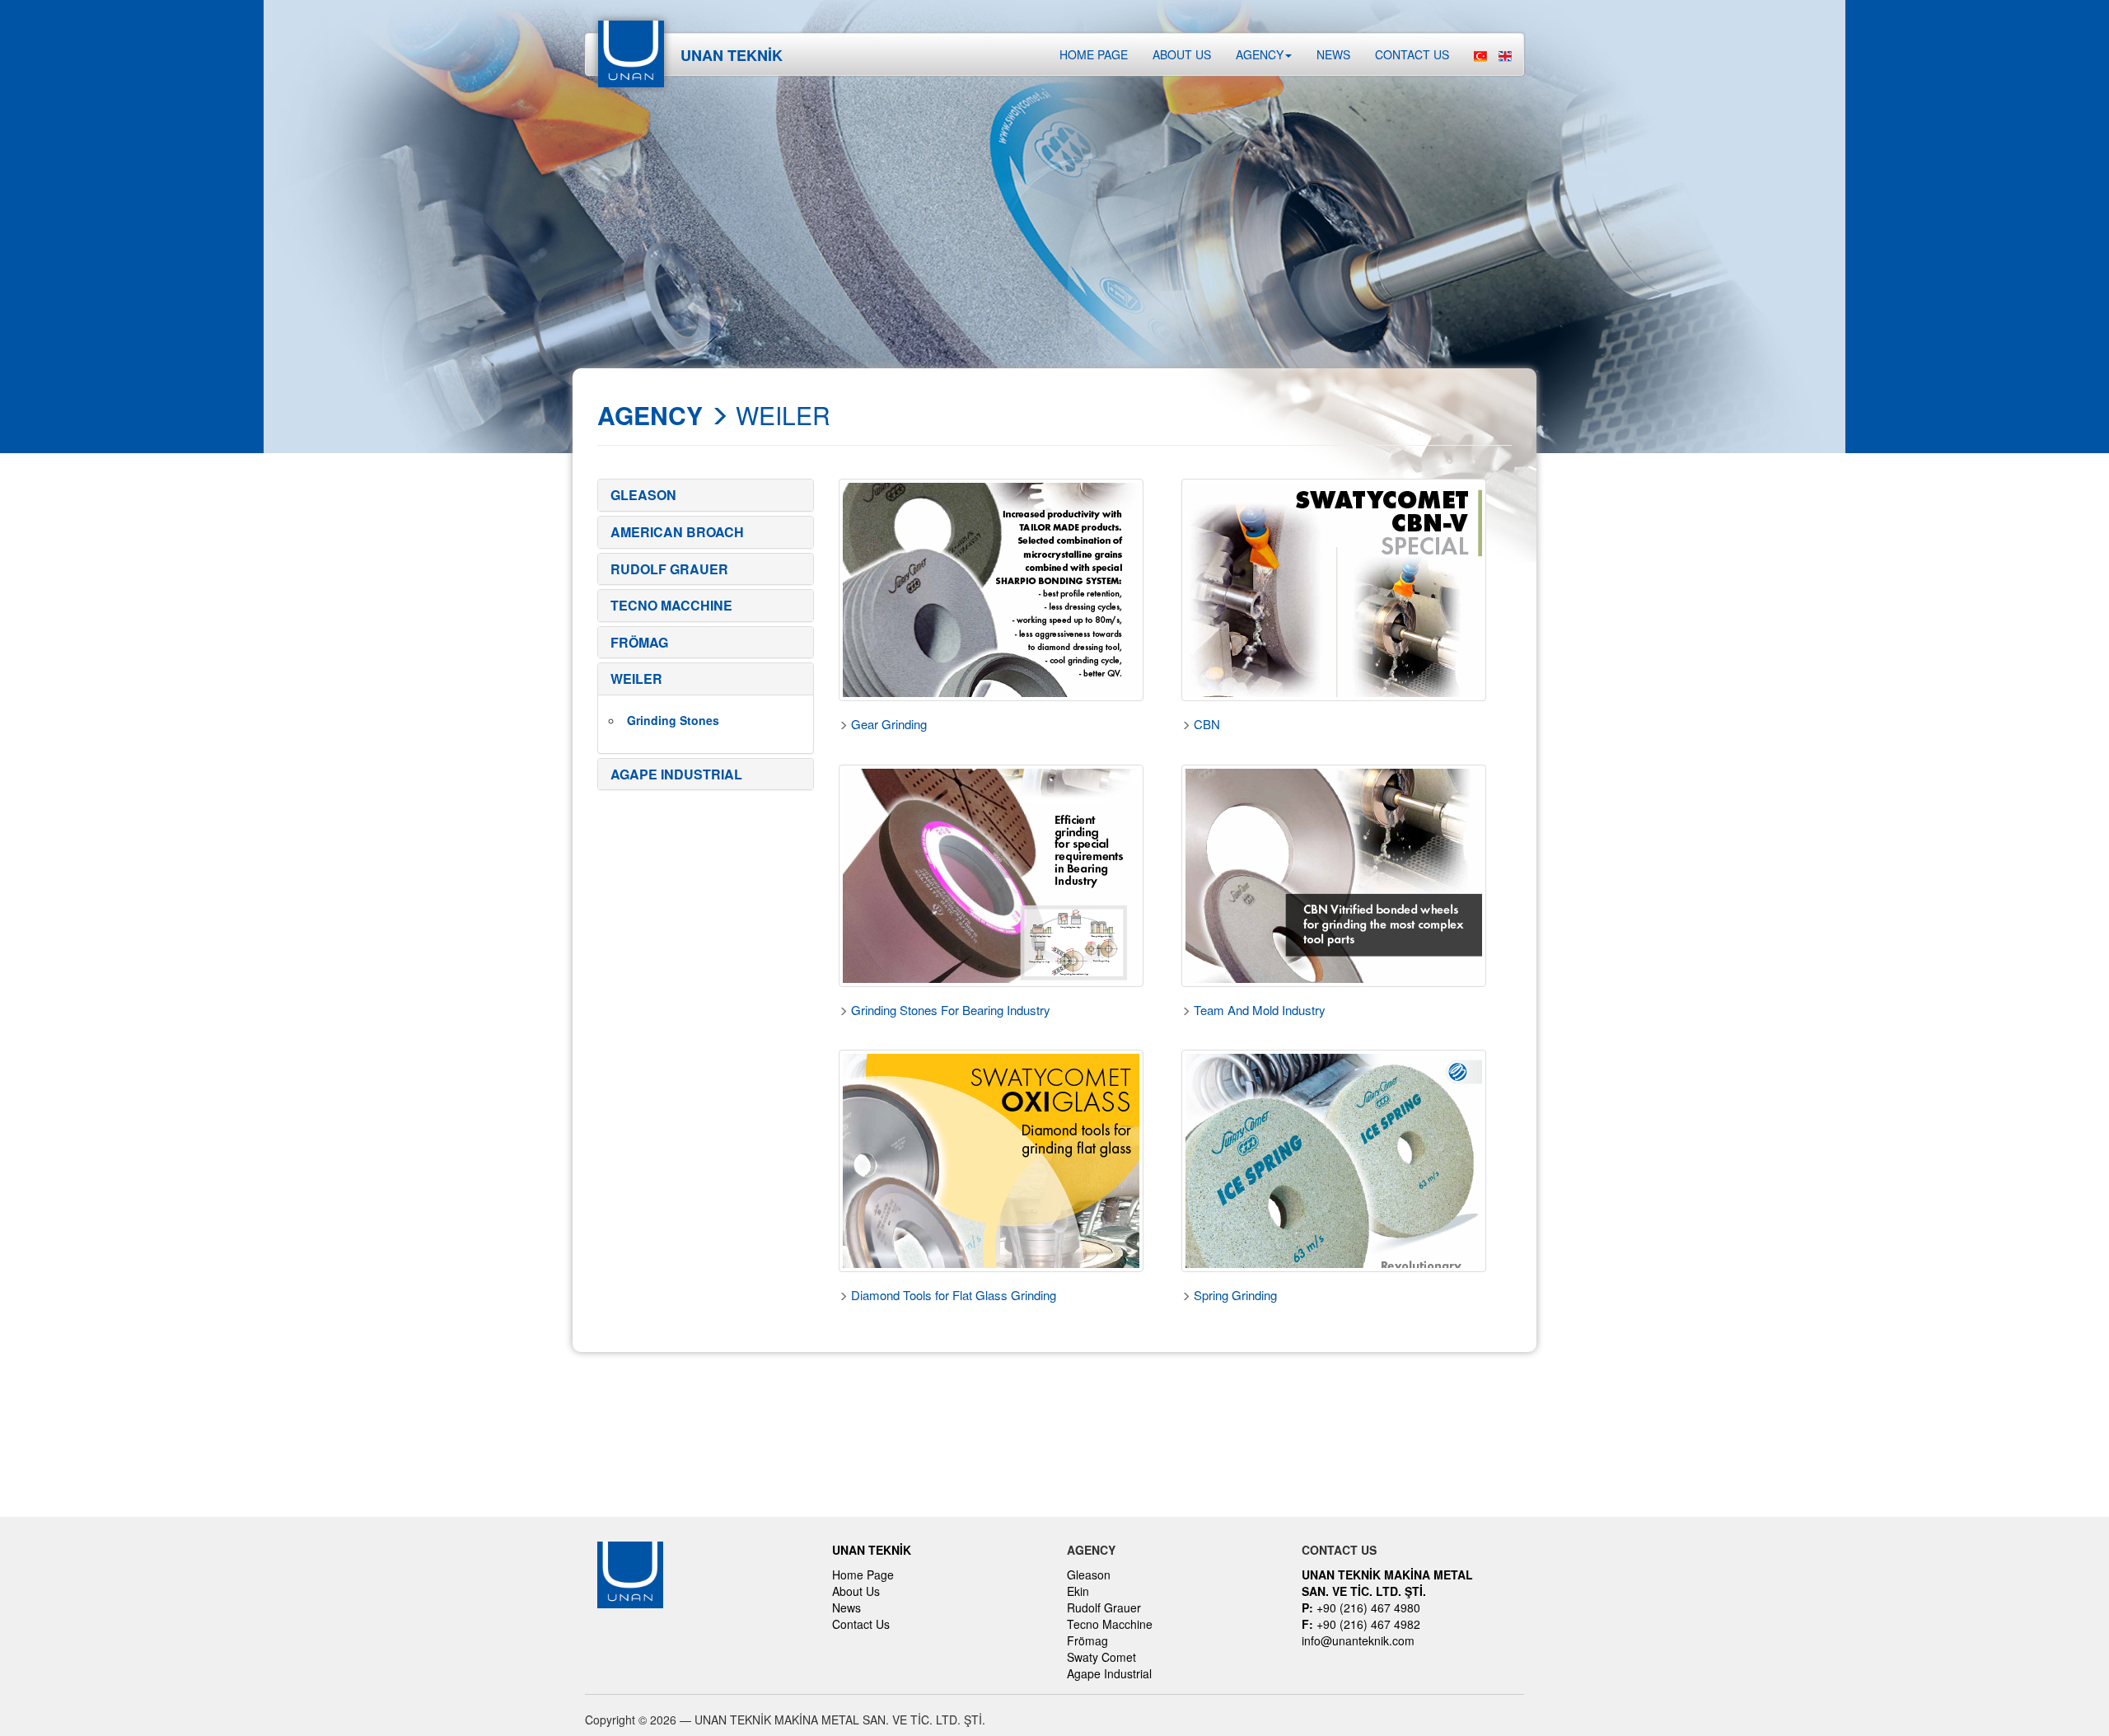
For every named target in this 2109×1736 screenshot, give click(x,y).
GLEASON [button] (643, 495)
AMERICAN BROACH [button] (677, 532)
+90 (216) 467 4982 (1361, 1624)
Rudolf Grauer (1104, 1607)
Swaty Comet (1101, 1657)
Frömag (1087, 1640)
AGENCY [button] (1260, 54)
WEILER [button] (636, 678)
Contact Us (861, 1624)
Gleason (1089, 1575)
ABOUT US (1182, 54)
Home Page (1094, 54)
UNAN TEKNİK (872, 1550)
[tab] (706, 495)
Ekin (1078, 1591)
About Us (856, 1591)
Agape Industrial (1109, 1673)
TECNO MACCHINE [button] (671, 605)
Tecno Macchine (1110, 1624)
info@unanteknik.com (1358, 1640)
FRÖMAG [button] (639, 642)
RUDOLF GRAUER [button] (669, 569)
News (1333, 54)
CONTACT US (1412, 54)
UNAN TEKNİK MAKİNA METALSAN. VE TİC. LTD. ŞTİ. (1387, 1583)
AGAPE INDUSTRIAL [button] (676, 774)
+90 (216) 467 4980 (1361, 1607)
